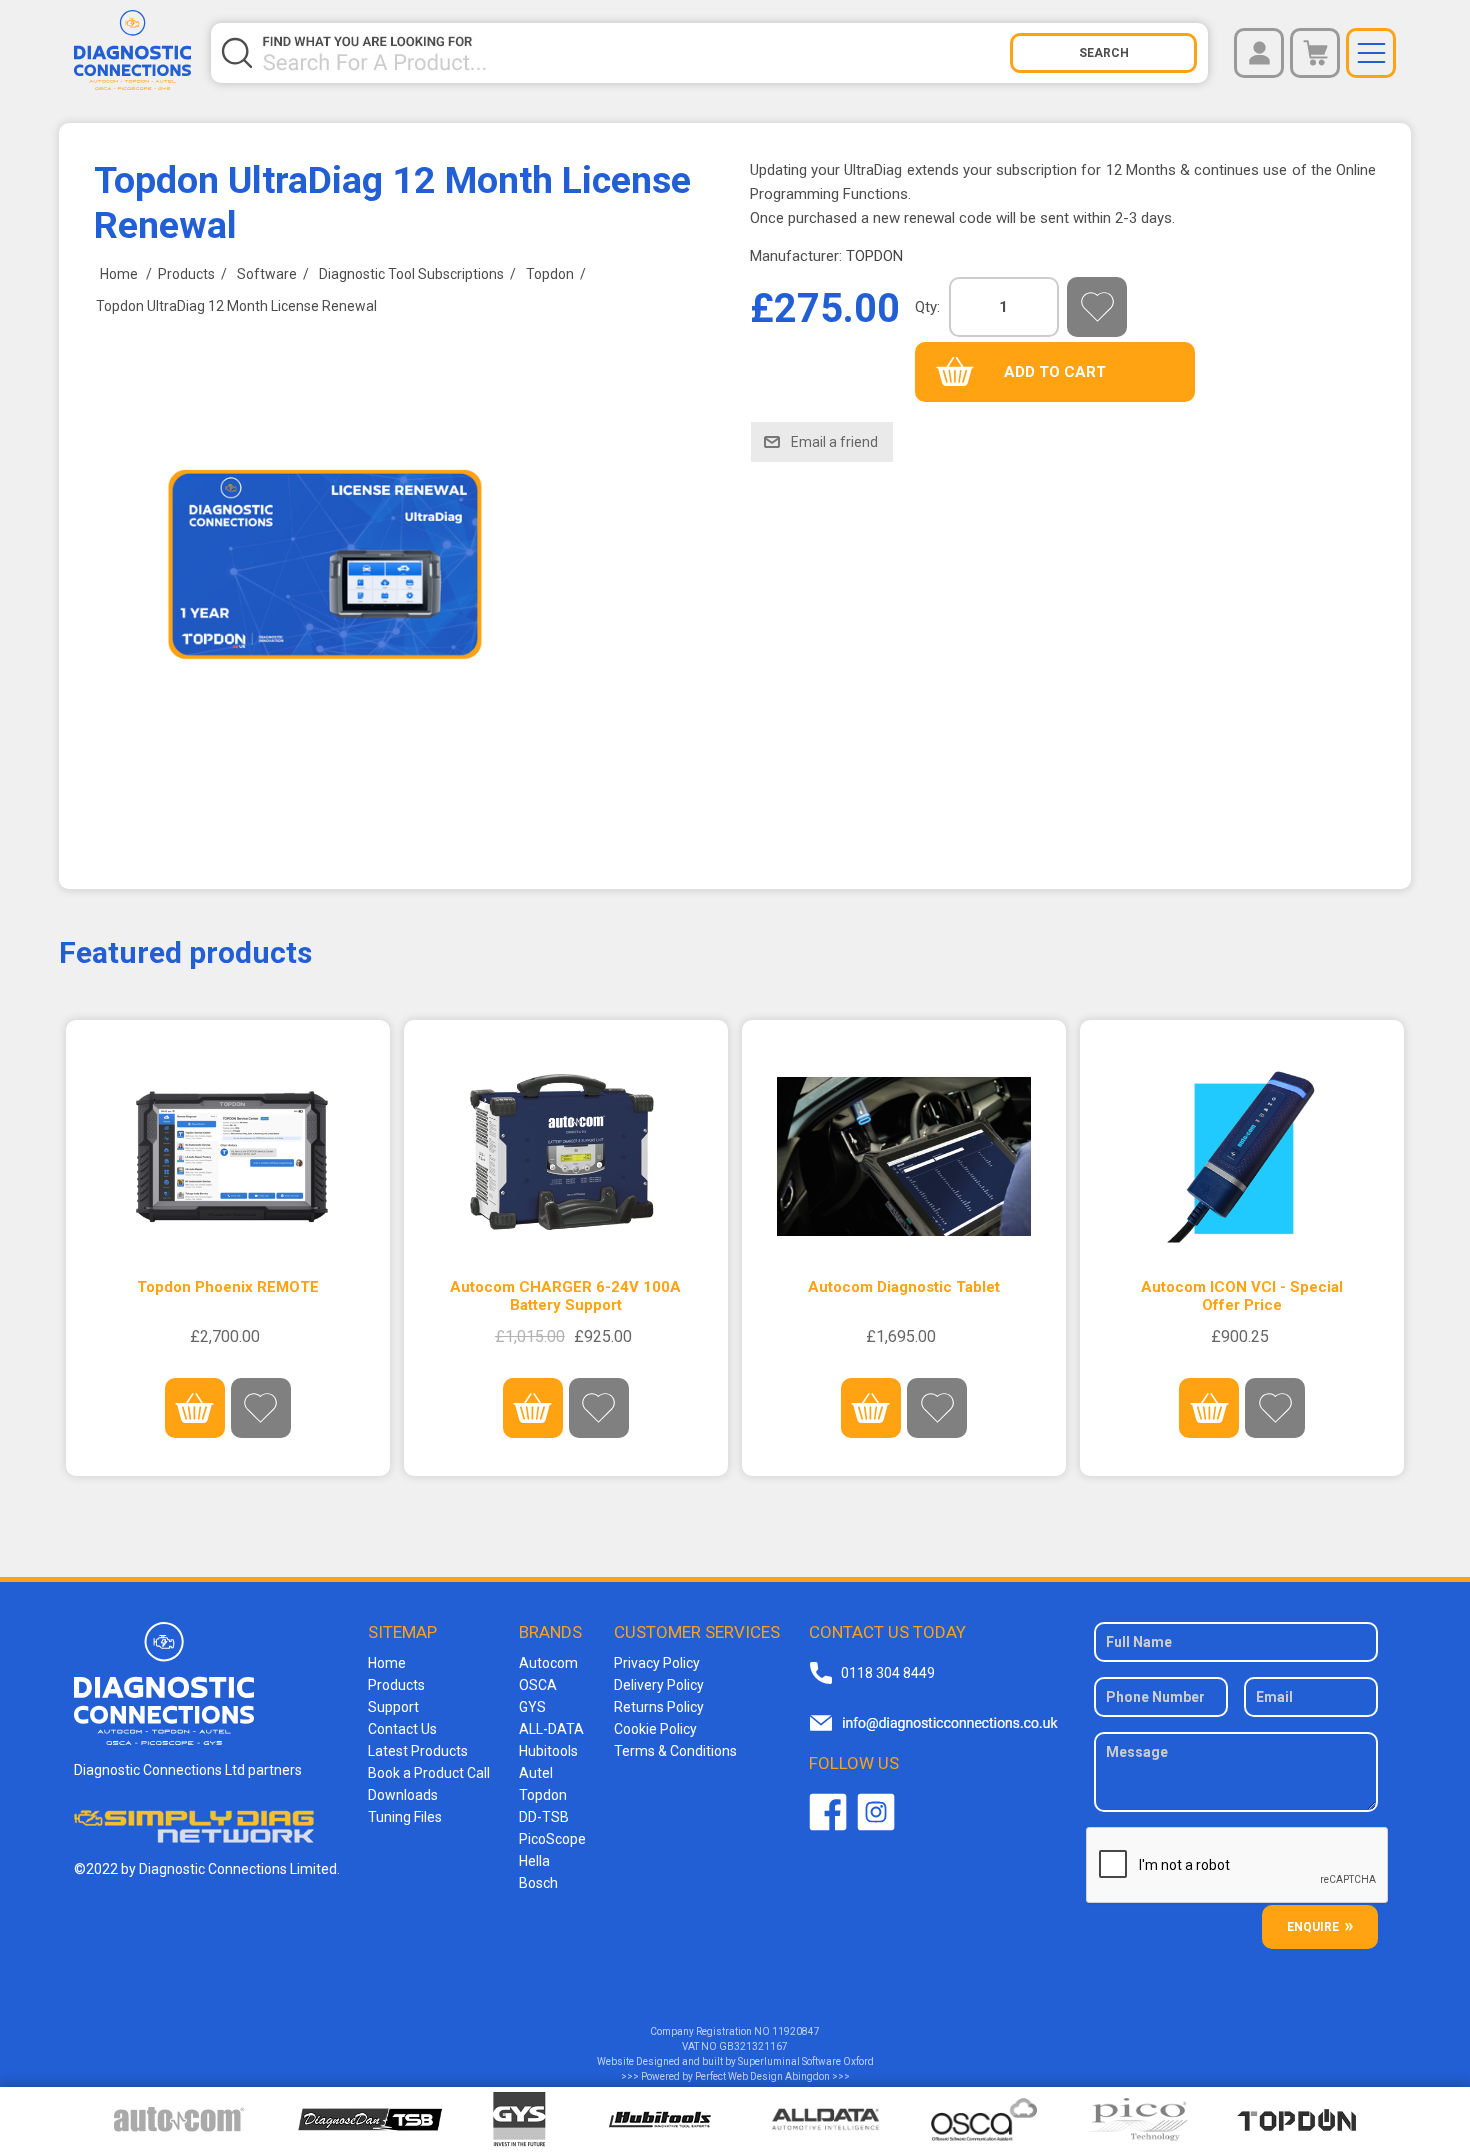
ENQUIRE (1313, 1927)
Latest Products (418, 1751)
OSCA (538, 1685)
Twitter (876, 1812)
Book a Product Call (429, 1773)
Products (396, 1685)
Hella (534, 1861)
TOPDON (874, 256)
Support (393, 1707)
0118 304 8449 (888, 1673)
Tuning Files (405, 1817)
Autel (536, 1773)
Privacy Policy (657, 1663)
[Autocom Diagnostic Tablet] (904, 1157)
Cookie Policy (655, 1729)
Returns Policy (659, 1707)
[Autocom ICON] (1242, 1157)
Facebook (828, 1812)
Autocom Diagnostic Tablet (904, 1287)
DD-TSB (544, 1817)
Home (387, 1663)
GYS (532, 1707)
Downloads (403, 1795)
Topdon (543, 1795)
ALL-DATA (551, 1729)
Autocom (548, 1663)
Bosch (538, 1883)
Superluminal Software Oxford (806, 2061)
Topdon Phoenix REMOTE (228, 1287)
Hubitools (548, 1751)
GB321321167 (753, 2046)
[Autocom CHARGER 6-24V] (566, 1157)
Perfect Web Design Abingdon (762, 2076)
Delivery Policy (659, 1685)
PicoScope (552, 1839)
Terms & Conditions (675, 1751)
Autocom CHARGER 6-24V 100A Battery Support (565, 1296)
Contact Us (402, 1729)
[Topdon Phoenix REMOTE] (228, 1157)
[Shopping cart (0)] (1315, 53)
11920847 (796, 2031)
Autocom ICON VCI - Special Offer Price (1242, 1296)
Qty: (927, 307)
